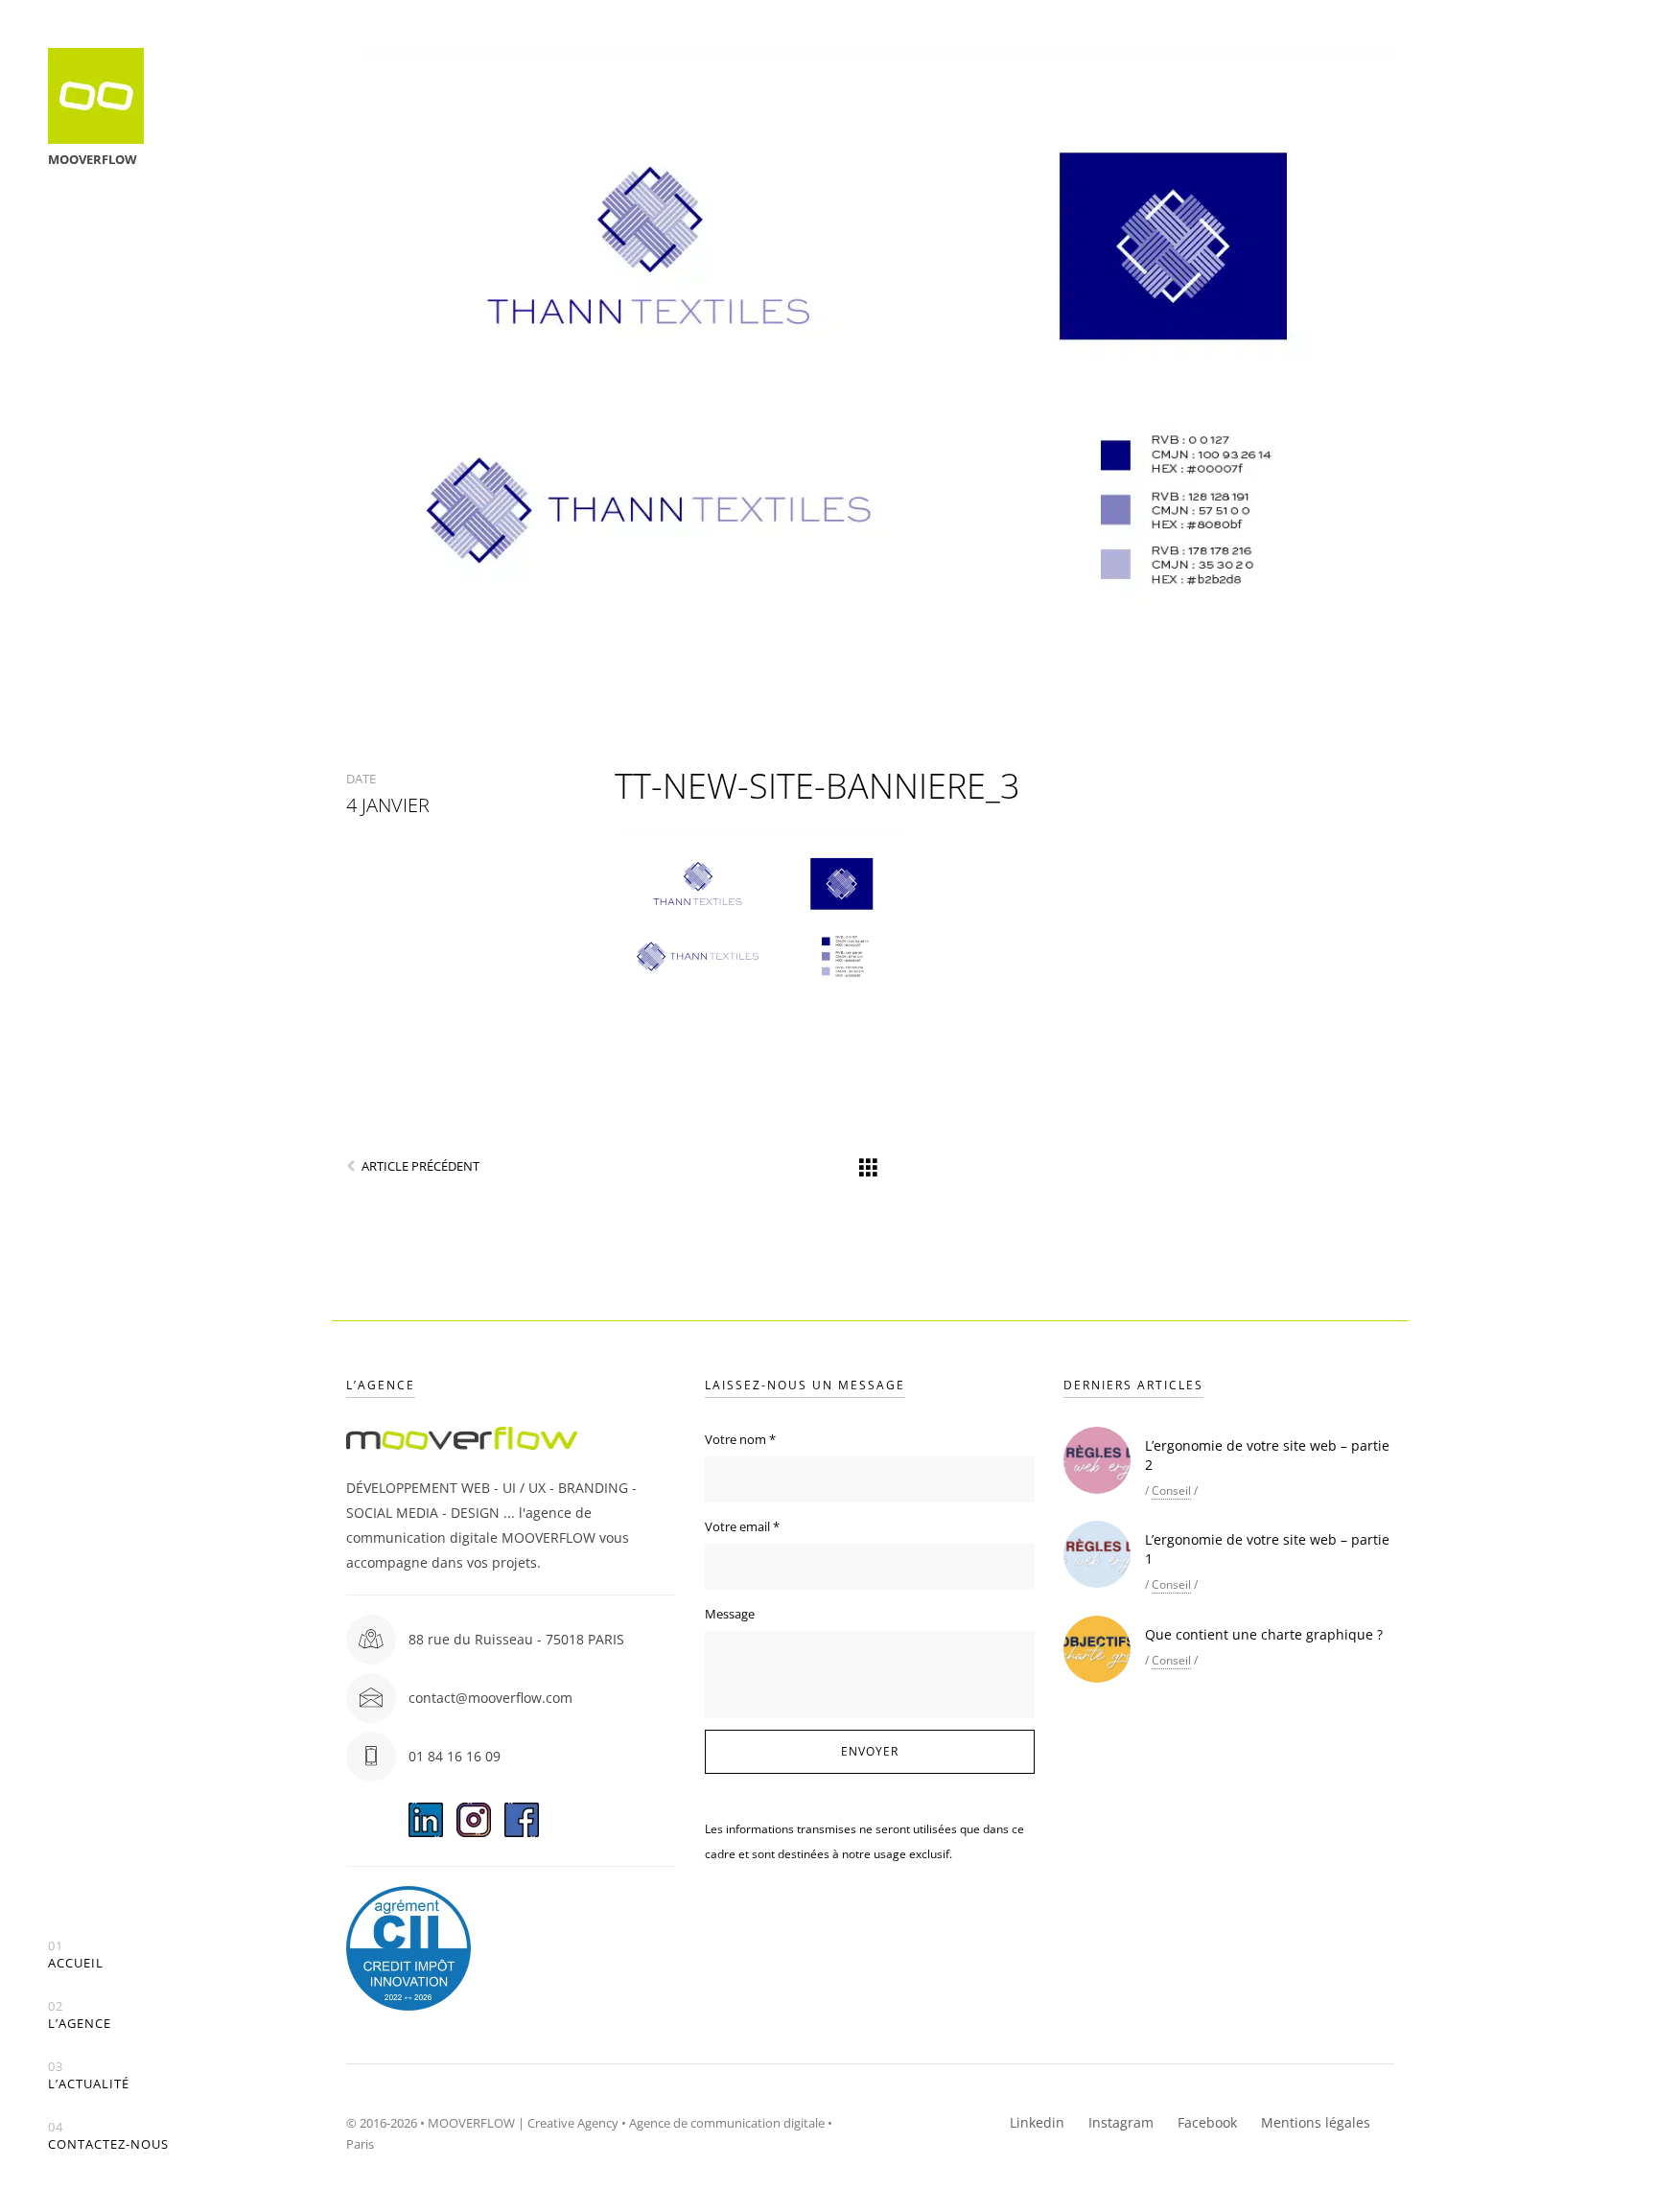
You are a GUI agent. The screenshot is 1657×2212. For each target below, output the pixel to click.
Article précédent (420, 1166)
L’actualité (89, 2075)
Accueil (76, 1955)
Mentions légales (1316, 2122)
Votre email (742, 1526)
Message (730, 1614)
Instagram (1121, 2122)
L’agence (80, 2015)
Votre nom (740, 1439)
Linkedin (1037, 2122)
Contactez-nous (108, 2136)
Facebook (1207, 2122)
